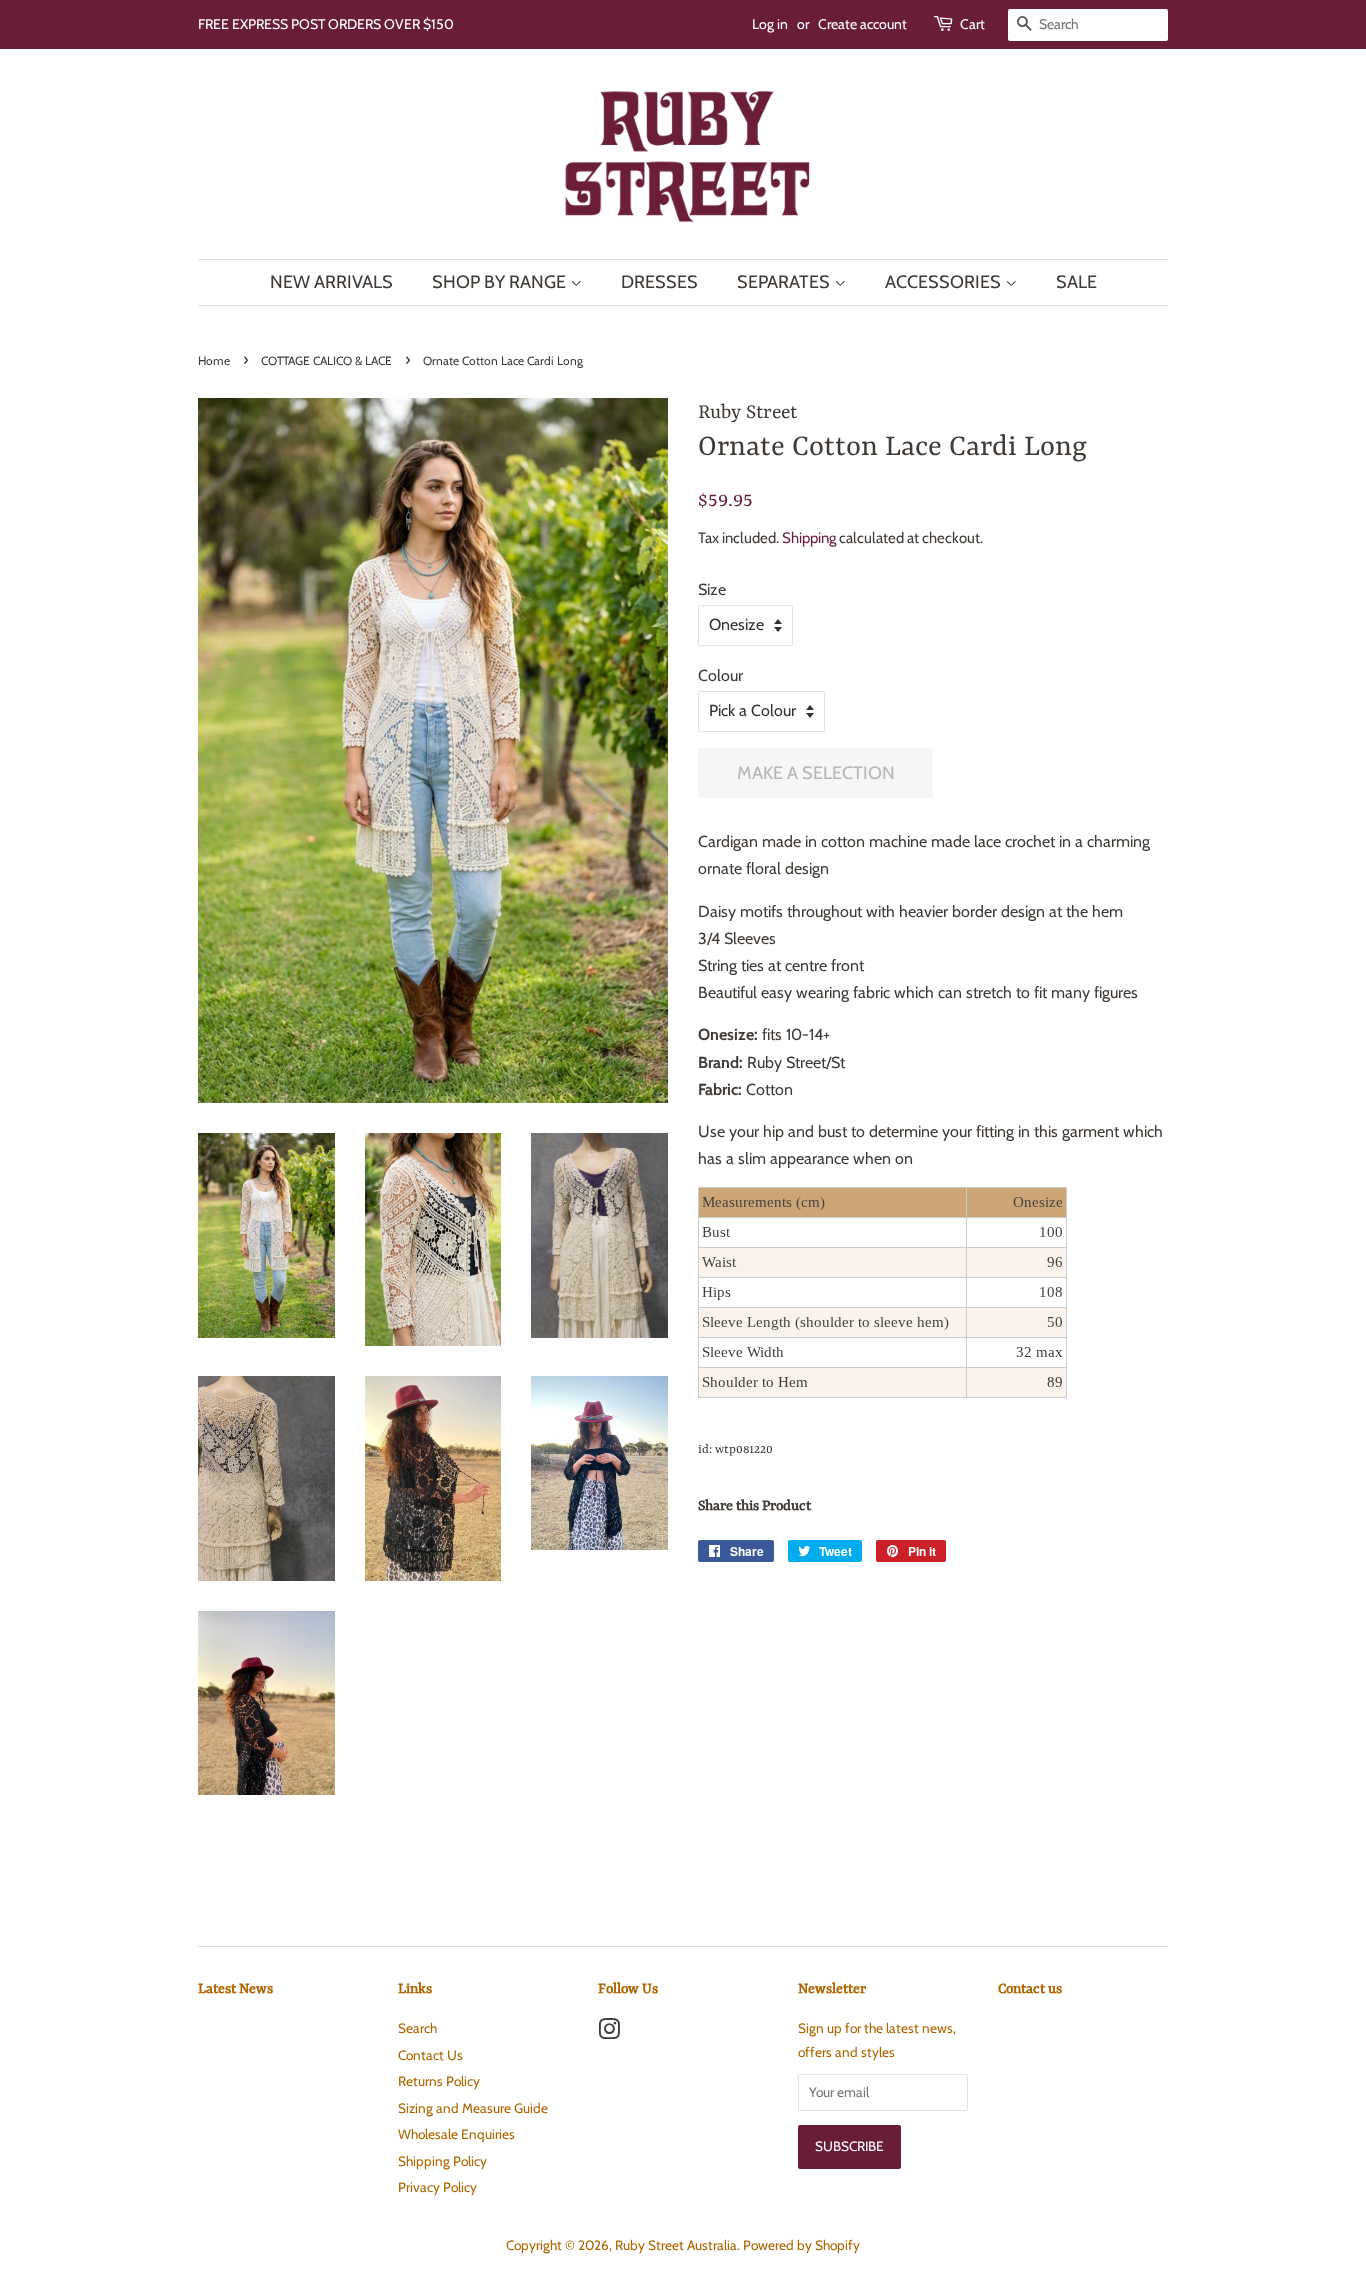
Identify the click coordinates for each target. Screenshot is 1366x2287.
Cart (972, 24)
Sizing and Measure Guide (473, 2108)
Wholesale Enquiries (456, 2134)
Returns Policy (439, 2081)
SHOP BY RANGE (501, 282)
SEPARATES (785, 282)
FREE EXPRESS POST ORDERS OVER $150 (326, 24)
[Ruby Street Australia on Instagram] (609, 2033)
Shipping (809, 538)
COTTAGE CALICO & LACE (326, 360)
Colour (720, 675)
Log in (770, 24)
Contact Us (430, 2055)
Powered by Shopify (801, 2245)
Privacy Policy (437, 2187)
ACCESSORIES (945, 282)
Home (214, 360)
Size (712, 589)
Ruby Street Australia (676, 2245)
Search (417, 2028)
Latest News (235, 1989)
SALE (1076, 282)
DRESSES (659, 282)
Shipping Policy (442, 2161)
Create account (862, 24)
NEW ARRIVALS (331, 282)
